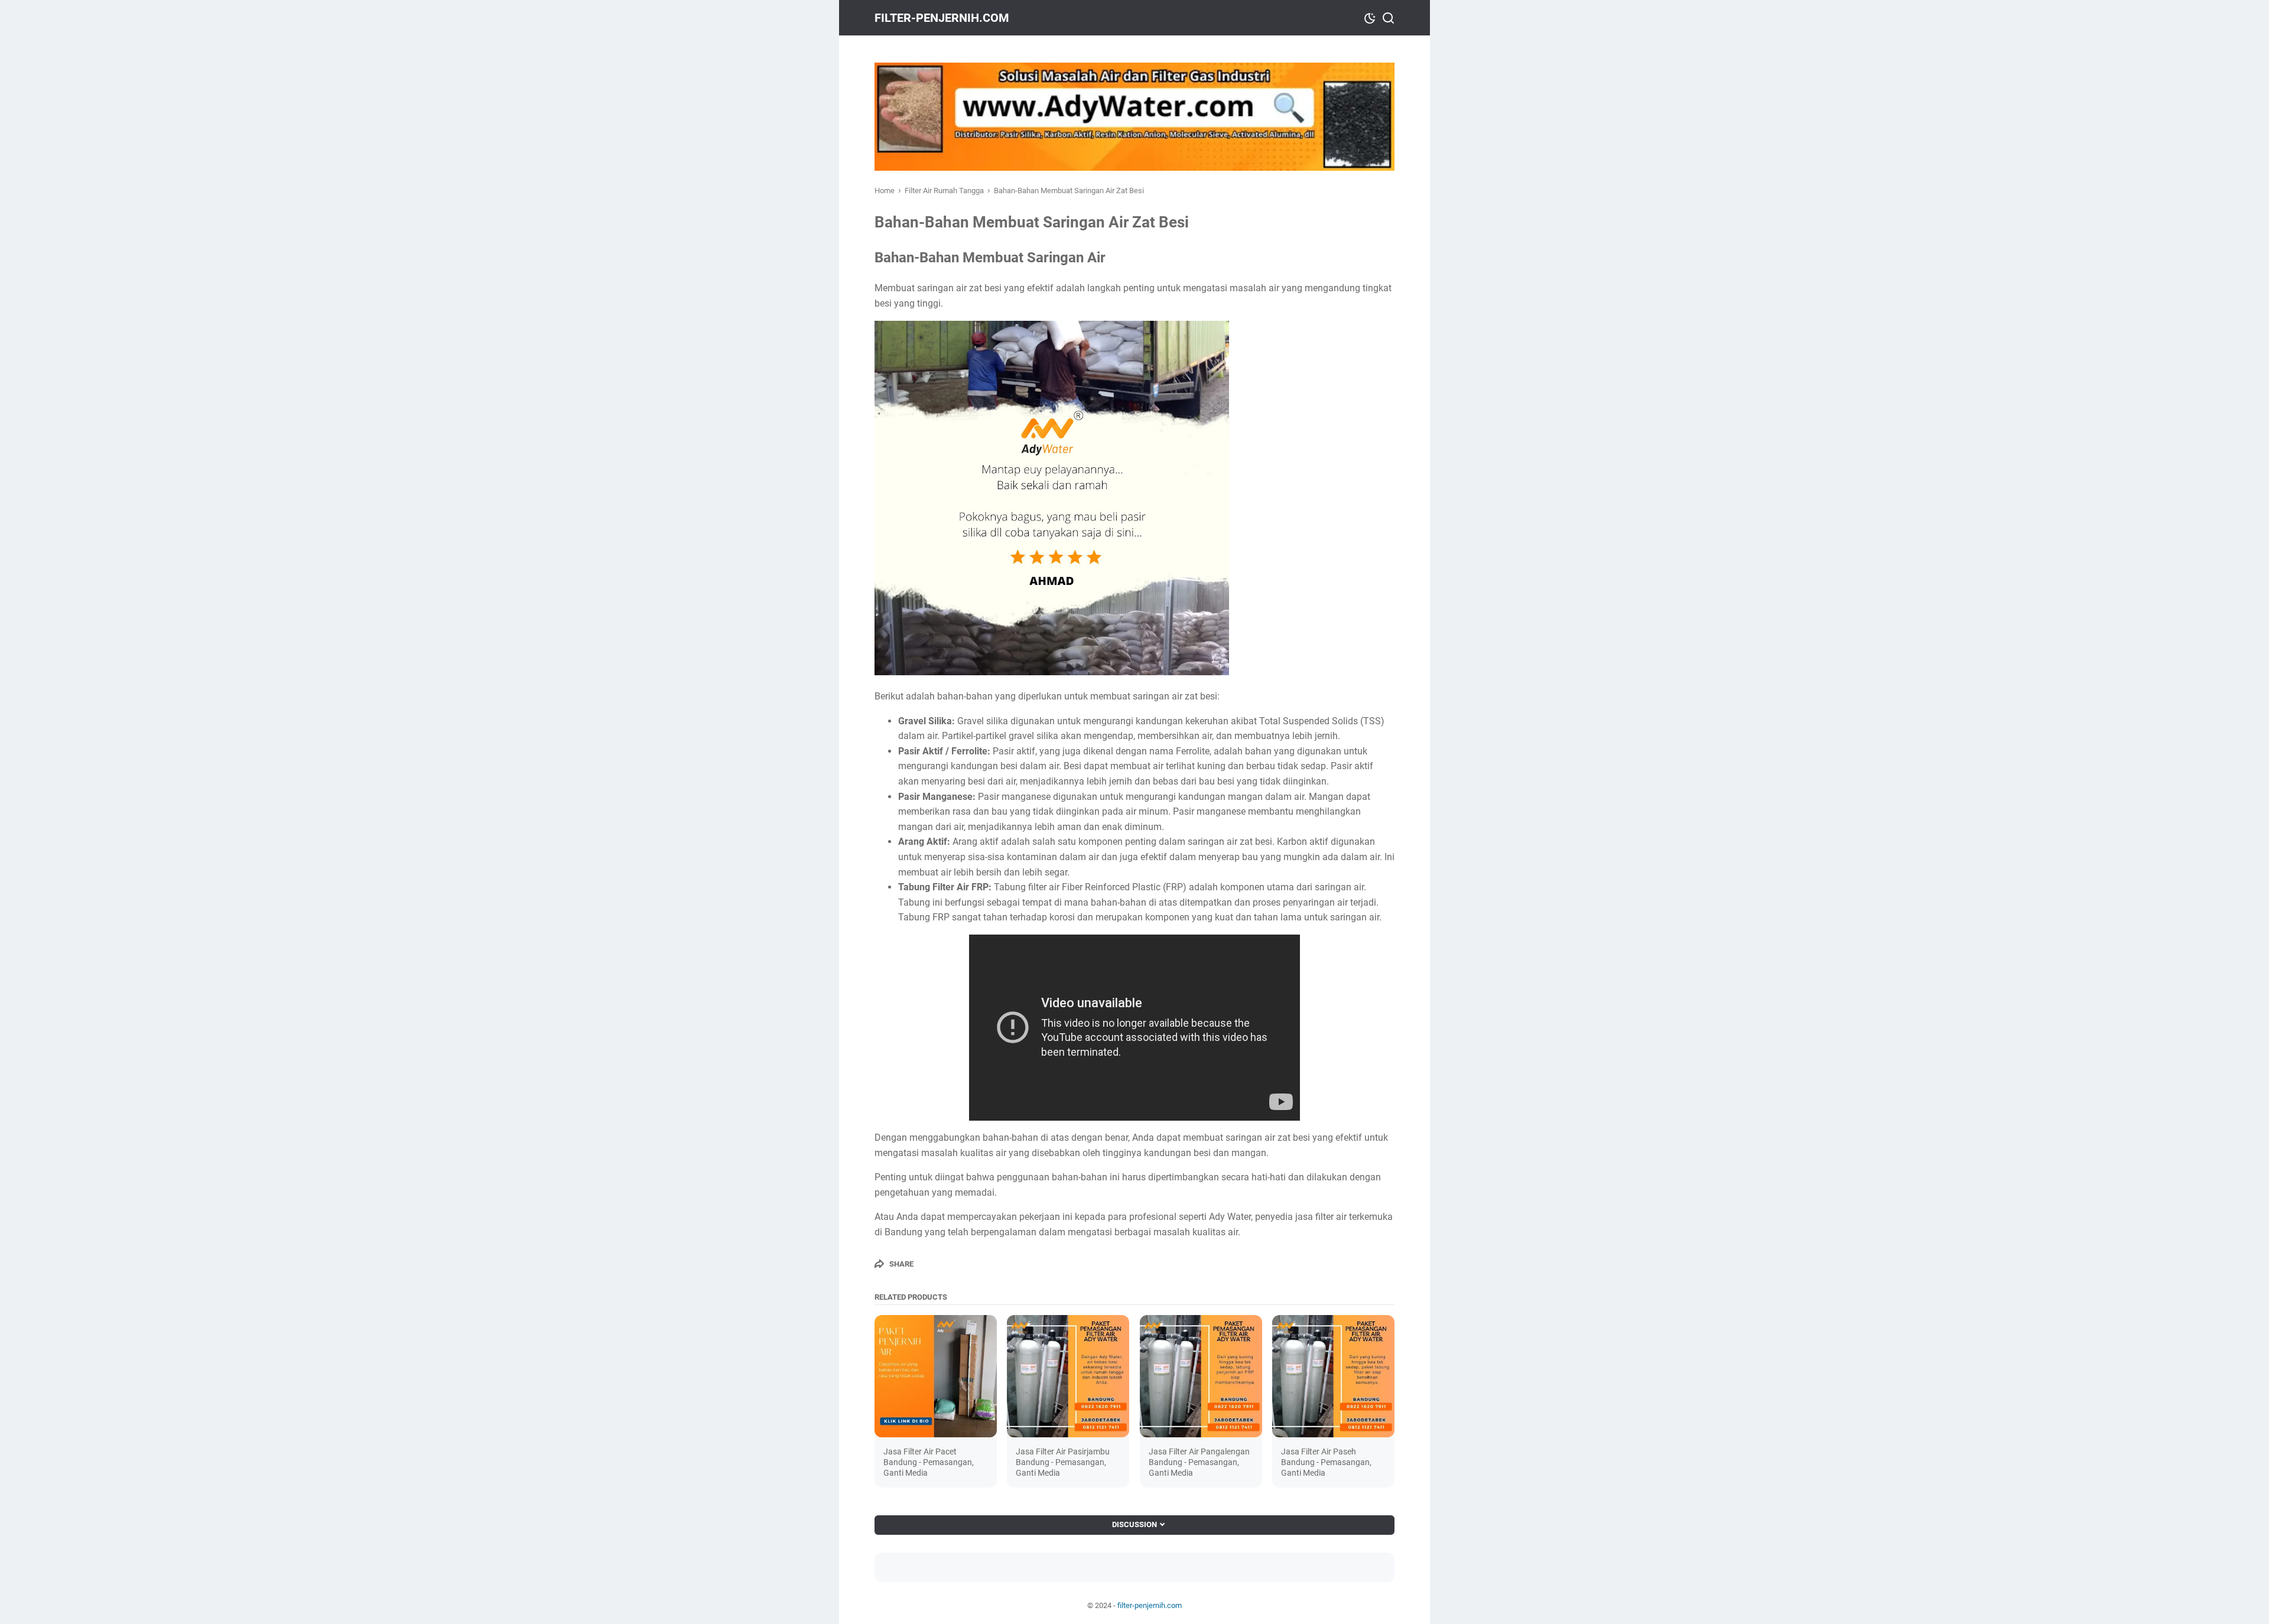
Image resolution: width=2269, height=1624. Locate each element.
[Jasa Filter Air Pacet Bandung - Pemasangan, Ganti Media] (936, 1376)
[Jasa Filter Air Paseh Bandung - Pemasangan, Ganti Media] (1333, 1376)
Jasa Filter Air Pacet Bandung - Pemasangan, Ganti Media (929, 1462)
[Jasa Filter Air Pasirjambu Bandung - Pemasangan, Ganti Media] (1068, 1376)
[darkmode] (1370, 17)
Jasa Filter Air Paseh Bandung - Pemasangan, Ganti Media (1326, 1462)
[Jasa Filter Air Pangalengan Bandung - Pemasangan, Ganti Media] (1201, 1376)
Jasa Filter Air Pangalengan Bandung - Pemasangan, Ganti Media (1199, 1462)
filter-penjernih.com (942, 18)
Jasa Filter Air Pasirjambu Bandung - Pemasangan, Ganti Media (1063, 1462)
